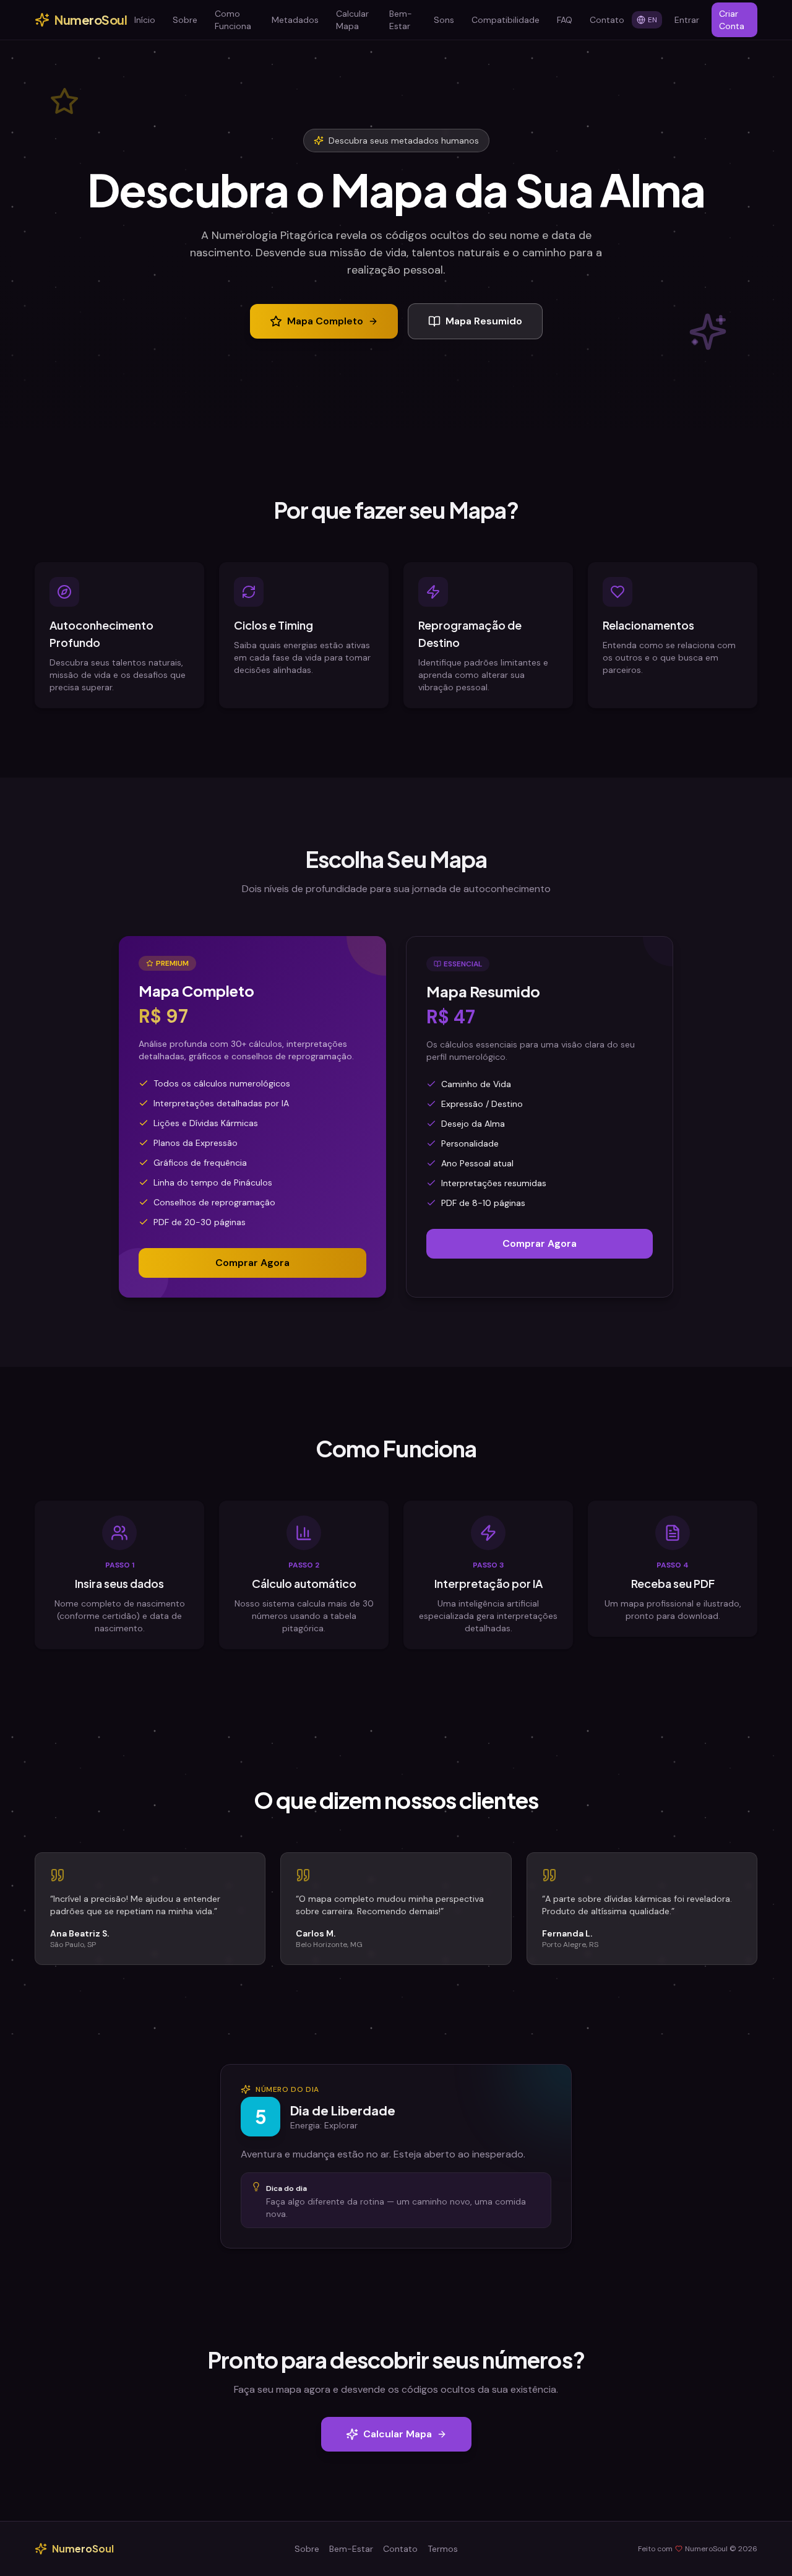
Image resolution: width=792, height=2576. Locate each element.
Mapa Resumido (484, 321)
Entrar (687, 20)
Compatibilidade (506, 20)
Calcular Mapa (352, 20)
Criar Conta (732, 20)
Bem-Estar (401, 20)
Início (145, 20)
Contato (607, 20)
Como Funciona (233, 20)
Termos (443, 2549)
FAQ (565, 20)
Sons (444, 20)
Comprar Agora (252, 1263)
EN (652, 20)
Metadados (295, 20)
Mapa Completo (325, 321)
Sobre (185, 20)
